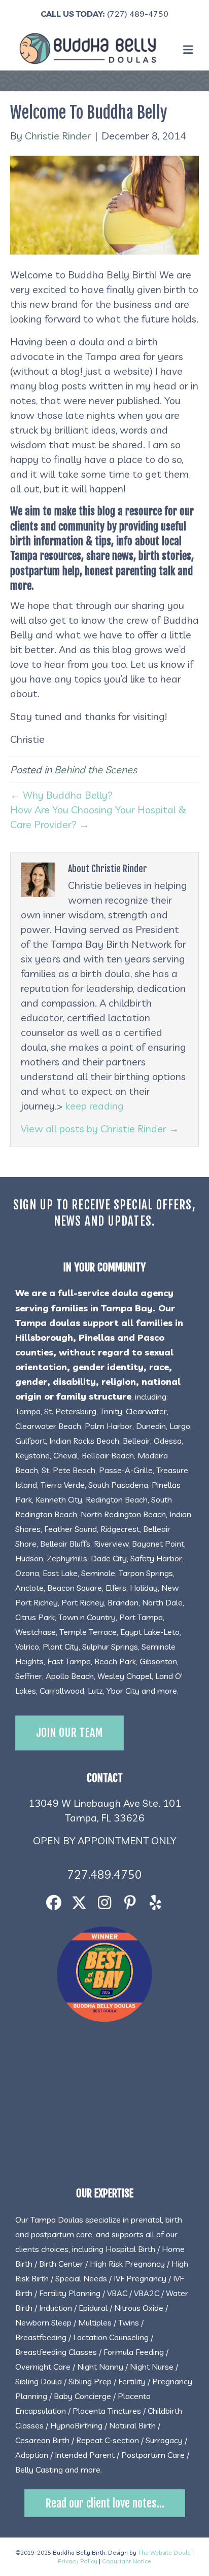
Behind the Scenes (96, 770)
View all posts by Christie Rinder (100, 1129)
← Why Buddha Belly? (61, 795)
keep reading (95, 1106)
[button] (54, 1902)
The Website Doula (164, 2552)
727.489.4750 (104, 1874)
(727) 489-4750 (138, 14)
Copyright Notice (127, 2561)
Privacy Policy (78, 2561)
